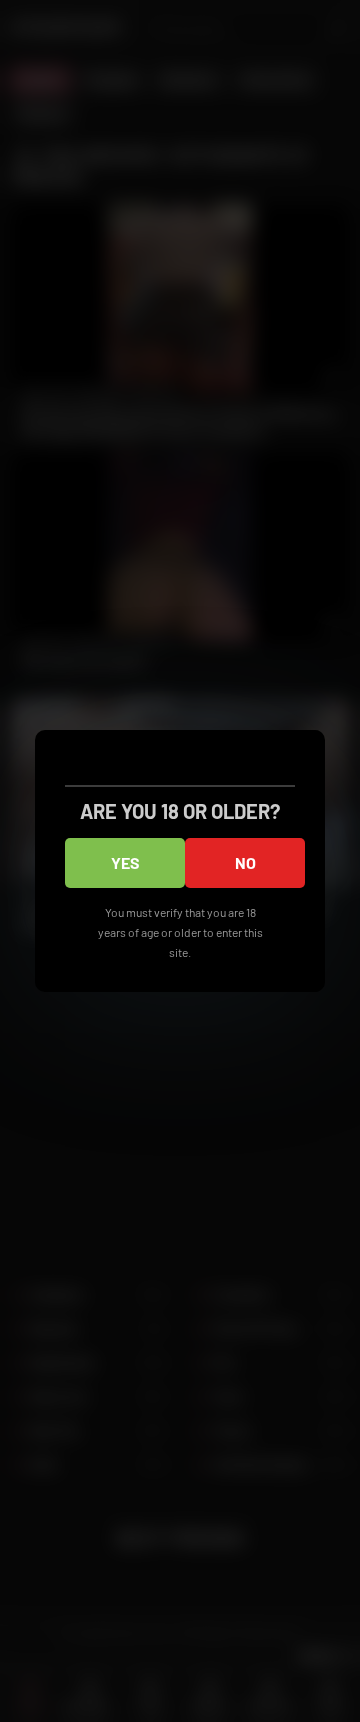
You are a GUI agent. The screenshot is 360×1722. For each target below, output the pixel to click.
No (245, 862)
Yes (125, 862)
